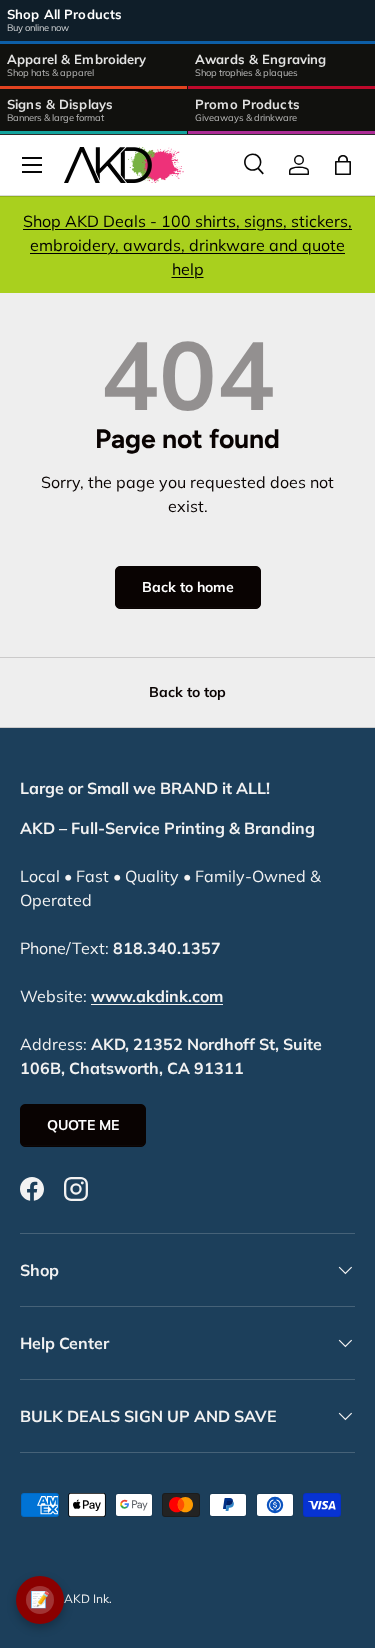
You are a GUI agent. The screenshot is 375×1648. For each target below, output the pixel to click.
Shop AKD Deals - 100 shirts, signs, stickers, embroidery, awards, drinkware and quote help (187, 245)
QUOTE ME (83, 1125)
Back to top (187, 692)
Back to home (188, 587)
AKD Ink (86, 1598)
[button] (343, 165)
